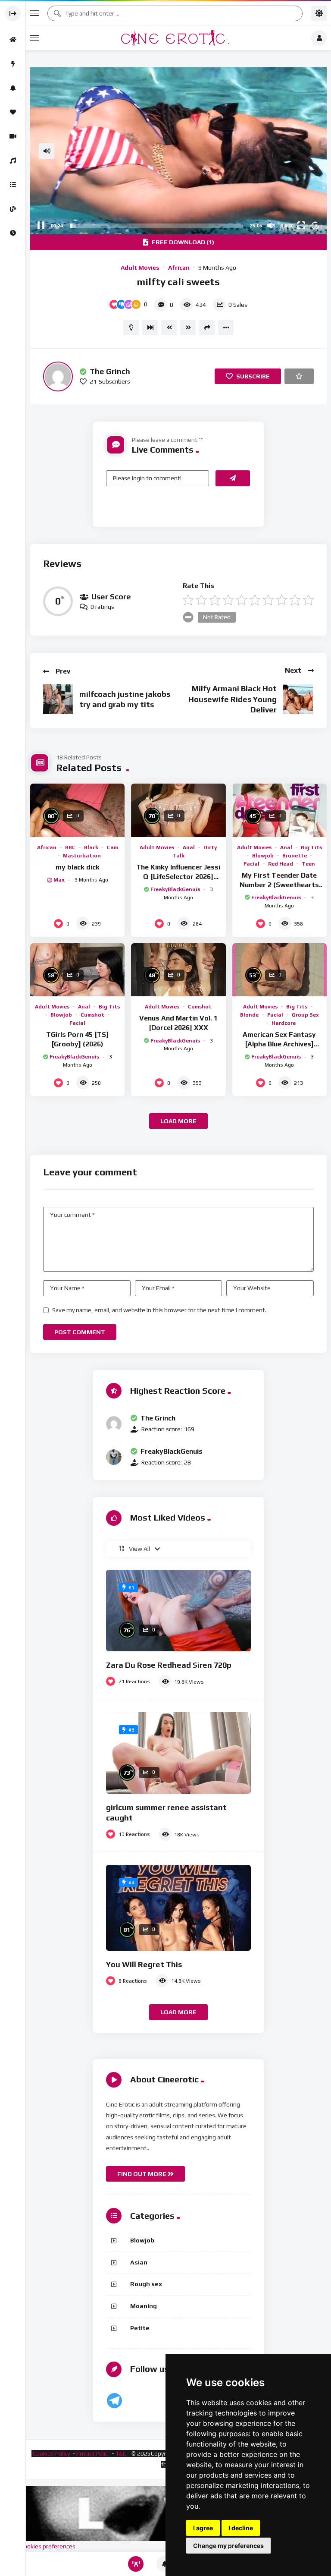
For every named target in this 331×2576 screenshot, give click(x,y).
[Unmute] (271, 225)
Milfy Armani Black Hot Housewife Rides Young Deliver (233, 699)
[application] (178, 151)
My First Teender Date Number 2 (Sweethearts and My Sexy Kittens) (279, 885)
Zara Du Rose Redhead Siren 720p (169, 1665)
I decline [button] (241, 2528)
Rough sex (146, 2284)
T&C (122, 2453)
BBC (70, 847)
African (179, 268)
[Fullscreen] (301, 225)
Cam (112, 847)
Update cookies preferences (38, 2546)
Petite (140, 2328)
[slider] (156, 226)
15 (315, 225)
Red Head (281, 864)
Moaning (144, 2306)
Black (91, 847)
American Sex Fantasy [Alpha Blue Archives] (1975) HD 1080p (279, 1044)
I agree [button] (203, 2528)
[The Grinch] (58, 376)
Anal (189, 847)
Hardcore (284, 1023)
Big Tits (311, 847)
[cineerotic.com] (175, 38)
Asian (139, 2262)
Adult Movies (140, 268)
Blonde (249, 1015)
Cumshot (92, 1015)
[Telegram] (114, 2401)
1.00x (287, 226)
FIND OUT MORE (142, 2174)
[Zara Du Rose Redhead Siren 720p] (178, 1611)
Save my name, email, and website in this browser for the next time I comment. (159, 1310)
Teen (308, 864)
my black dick (78, 867)
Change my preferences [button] (228, 2546)
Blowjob (263, 856)
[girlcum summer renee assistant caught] (178, 1753)
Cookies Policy (51, 2453)
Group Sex (305, 1015)
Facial (251, 864)
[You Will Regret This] (178, 1908)
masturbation (82, 856)
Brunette (295, 856)
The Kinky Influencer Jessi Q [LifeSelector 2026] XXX (178, 876)
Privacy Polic (93, 2453)
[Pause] (41, 225)
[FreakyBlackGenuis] (114, 1457)
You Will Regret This (144, 1964)
